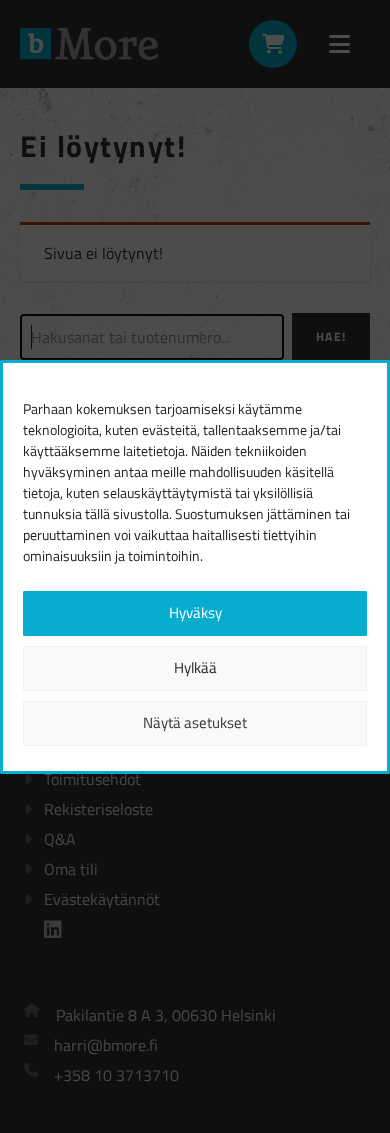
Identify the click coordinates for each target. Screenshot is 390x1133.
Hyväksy (195, 612)
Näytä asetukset (195, 722)
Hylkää (195, 667)
